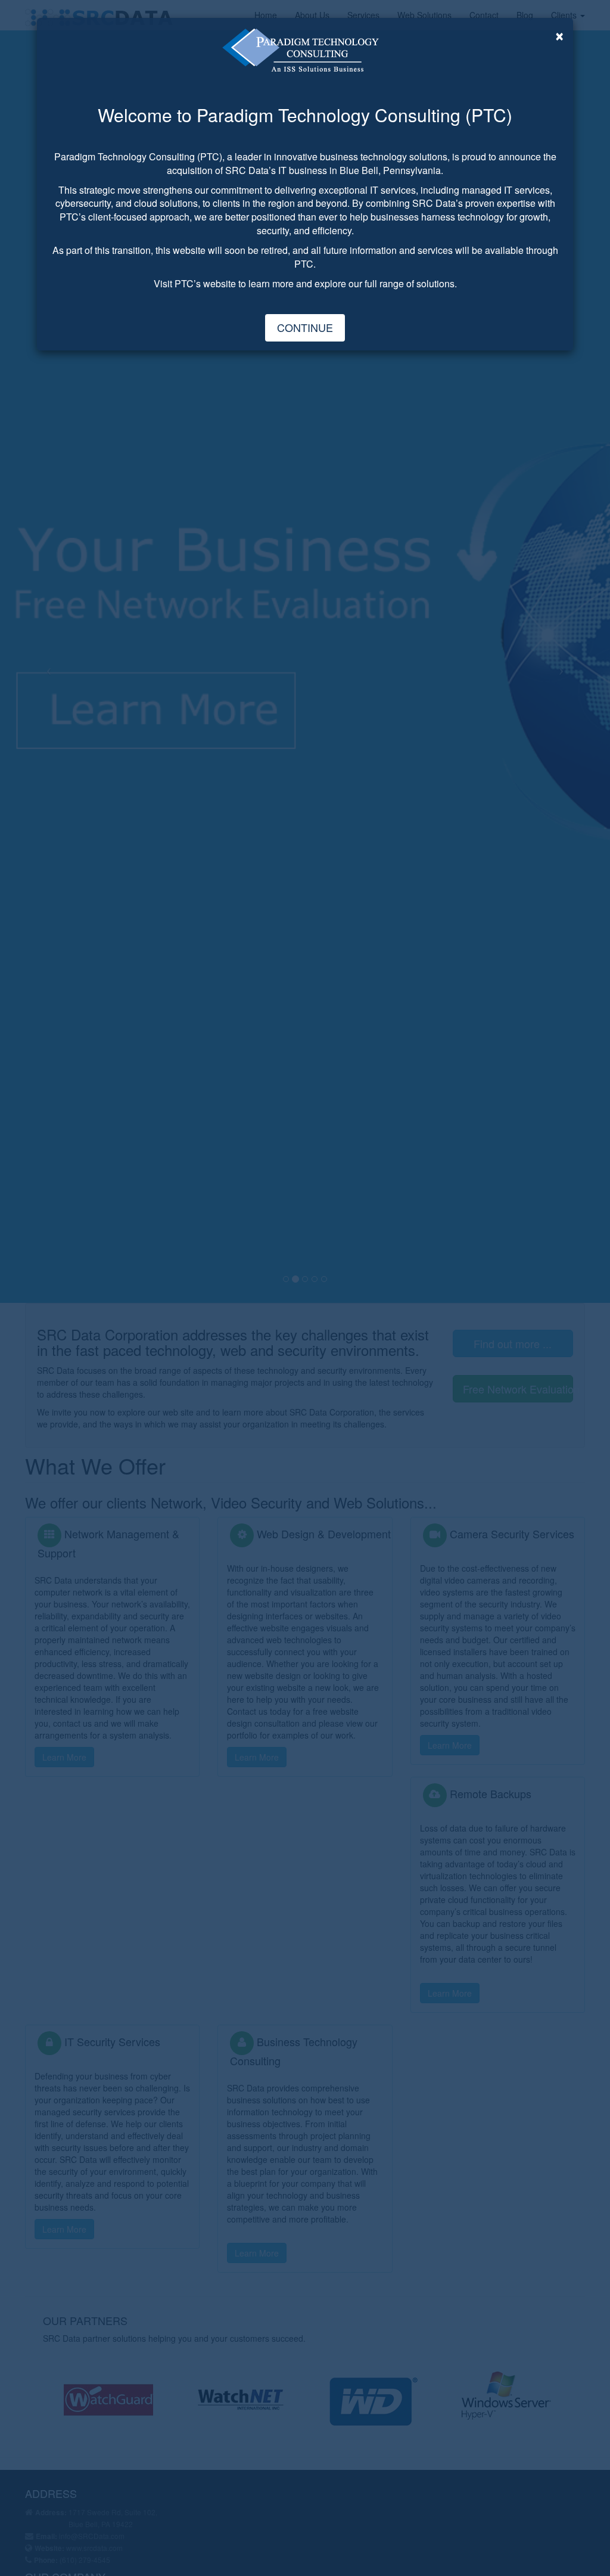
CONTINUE (305, 327)
